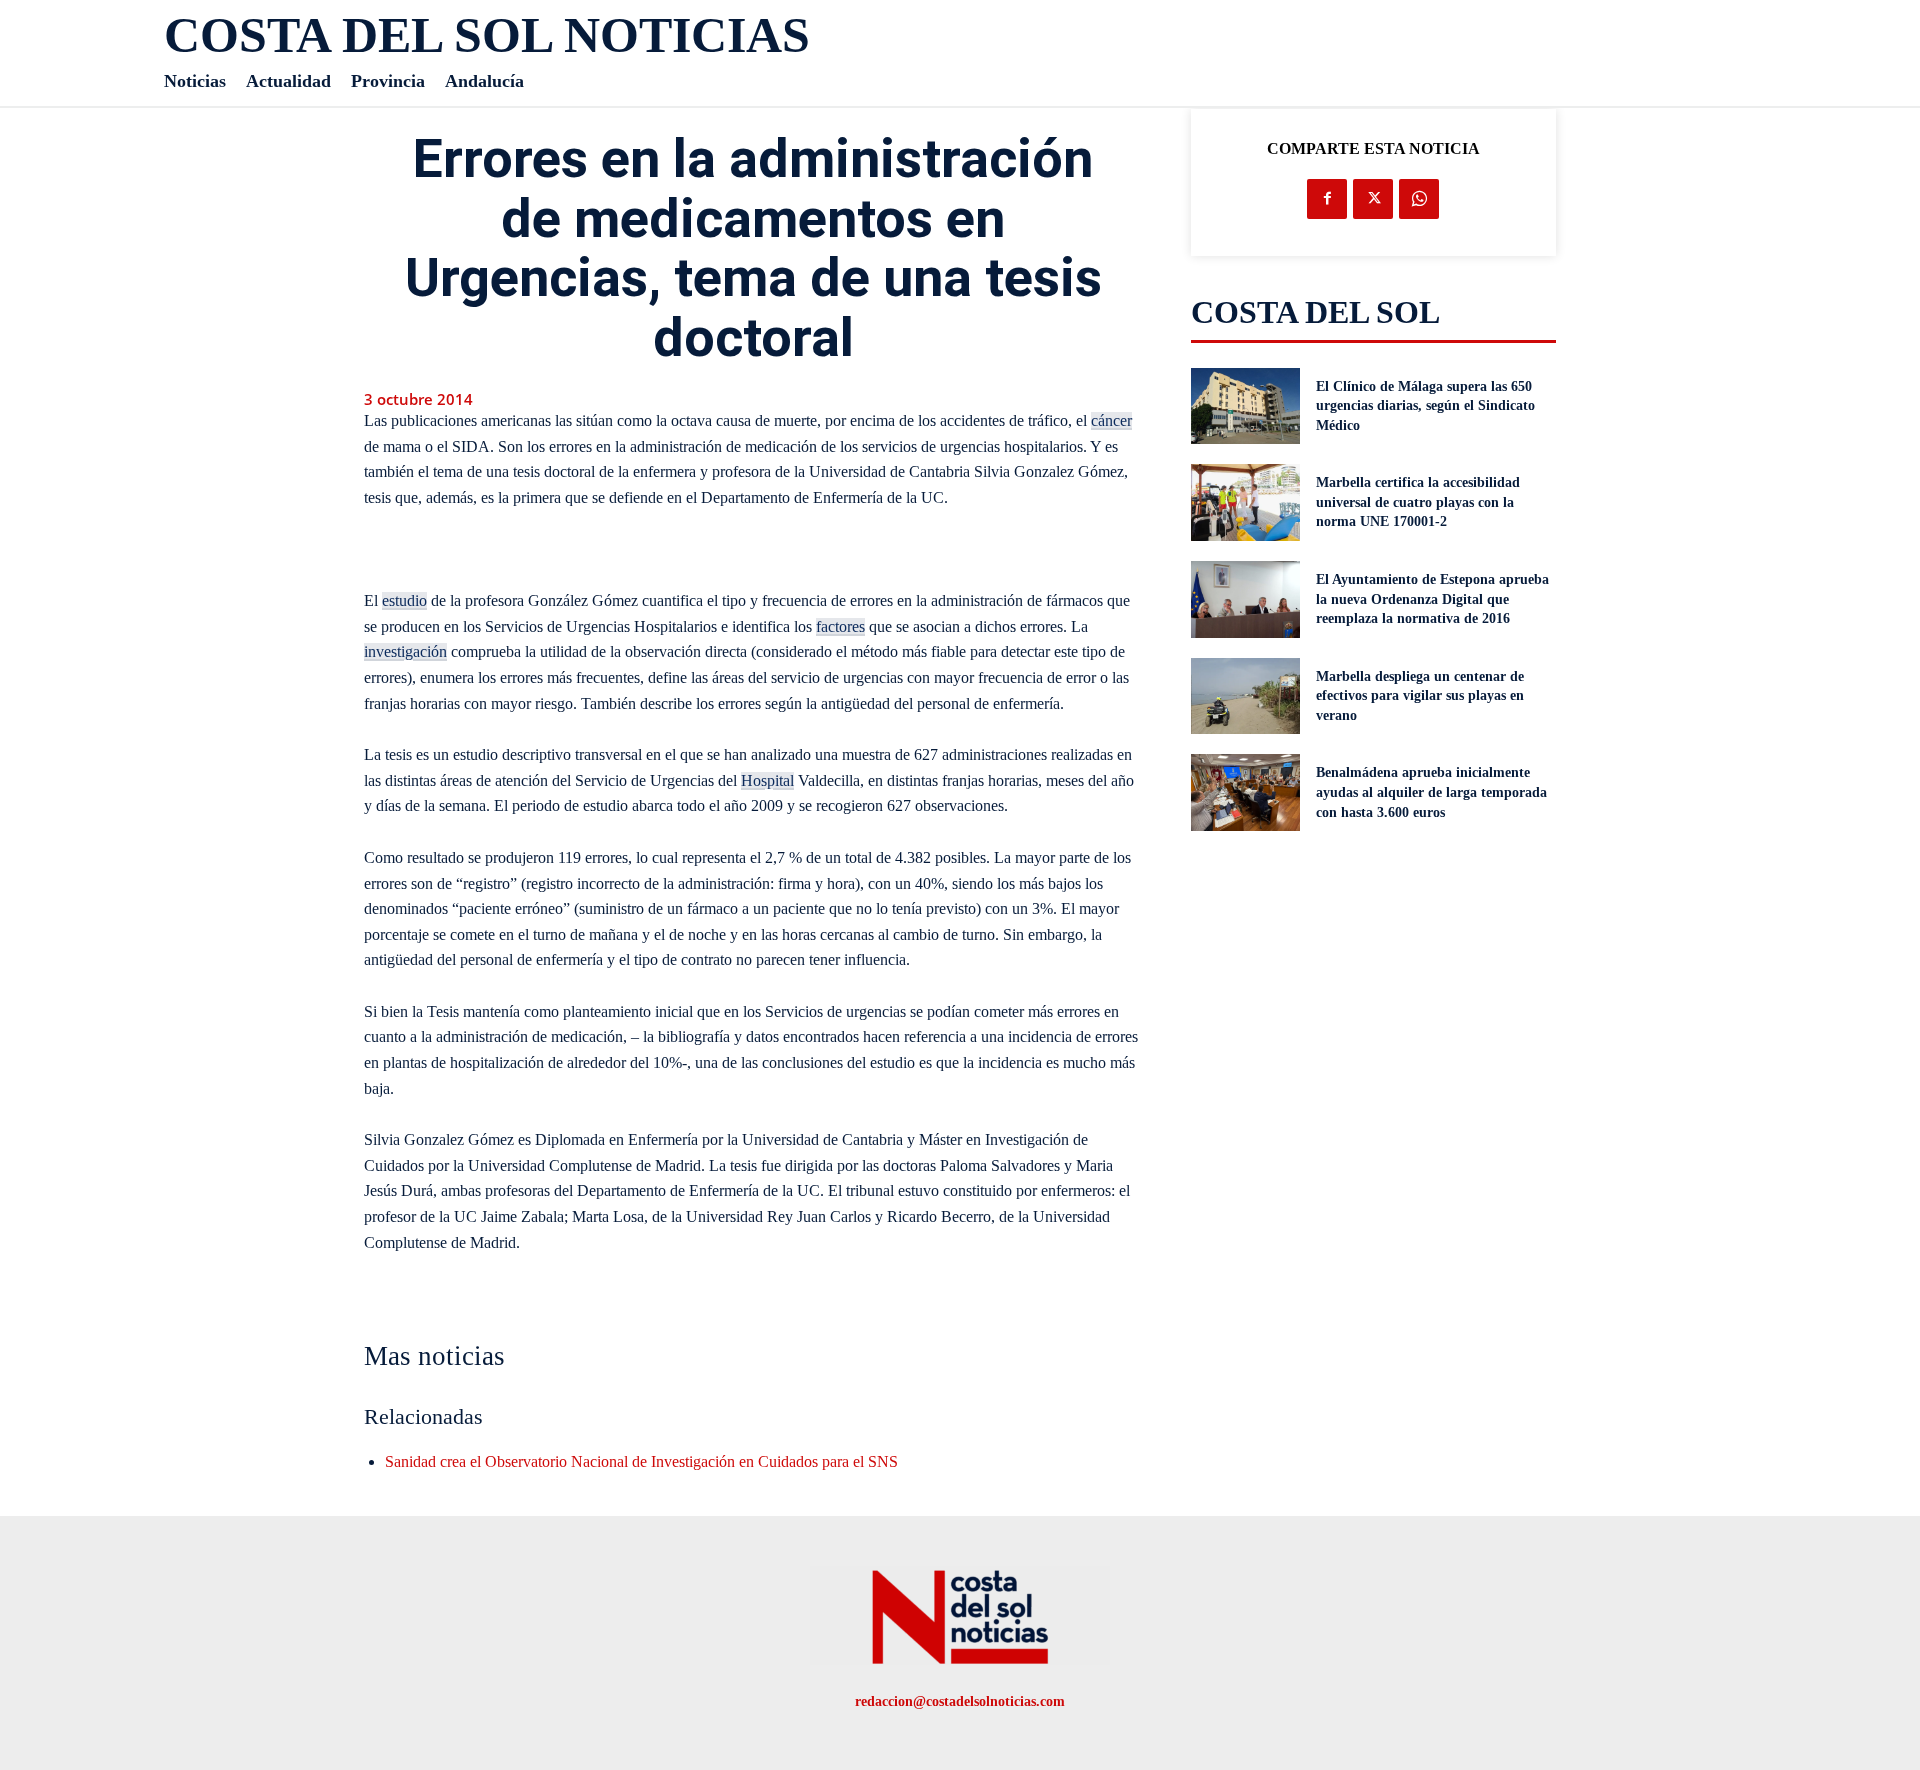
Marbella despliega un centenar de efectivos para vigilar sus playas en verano (1420, 696)
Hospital (767, 780)
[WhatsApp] (1419, 199)
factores (840, 626)
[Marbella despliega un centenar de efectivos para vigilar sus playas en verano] (1246, 696)
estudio (404, 600)
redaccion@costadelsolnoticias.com (960, 1701)
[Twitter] (1373, 199)
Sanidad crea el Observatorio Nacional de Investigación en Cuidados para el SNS (641, 1461)
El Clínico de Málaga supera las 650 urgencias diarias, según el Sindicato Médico (1425, 406)
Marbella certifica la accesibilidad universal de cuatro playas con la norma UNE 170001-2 (1418, 502)
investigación (405, 651)
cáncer (1111, 420)
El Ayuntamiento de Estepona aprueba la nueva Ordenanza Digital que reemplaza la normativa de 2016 (1432, 599)
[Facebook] (1327, 199)
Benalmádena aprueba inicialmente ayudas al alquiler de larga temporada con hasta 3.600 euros (1431, 792)
